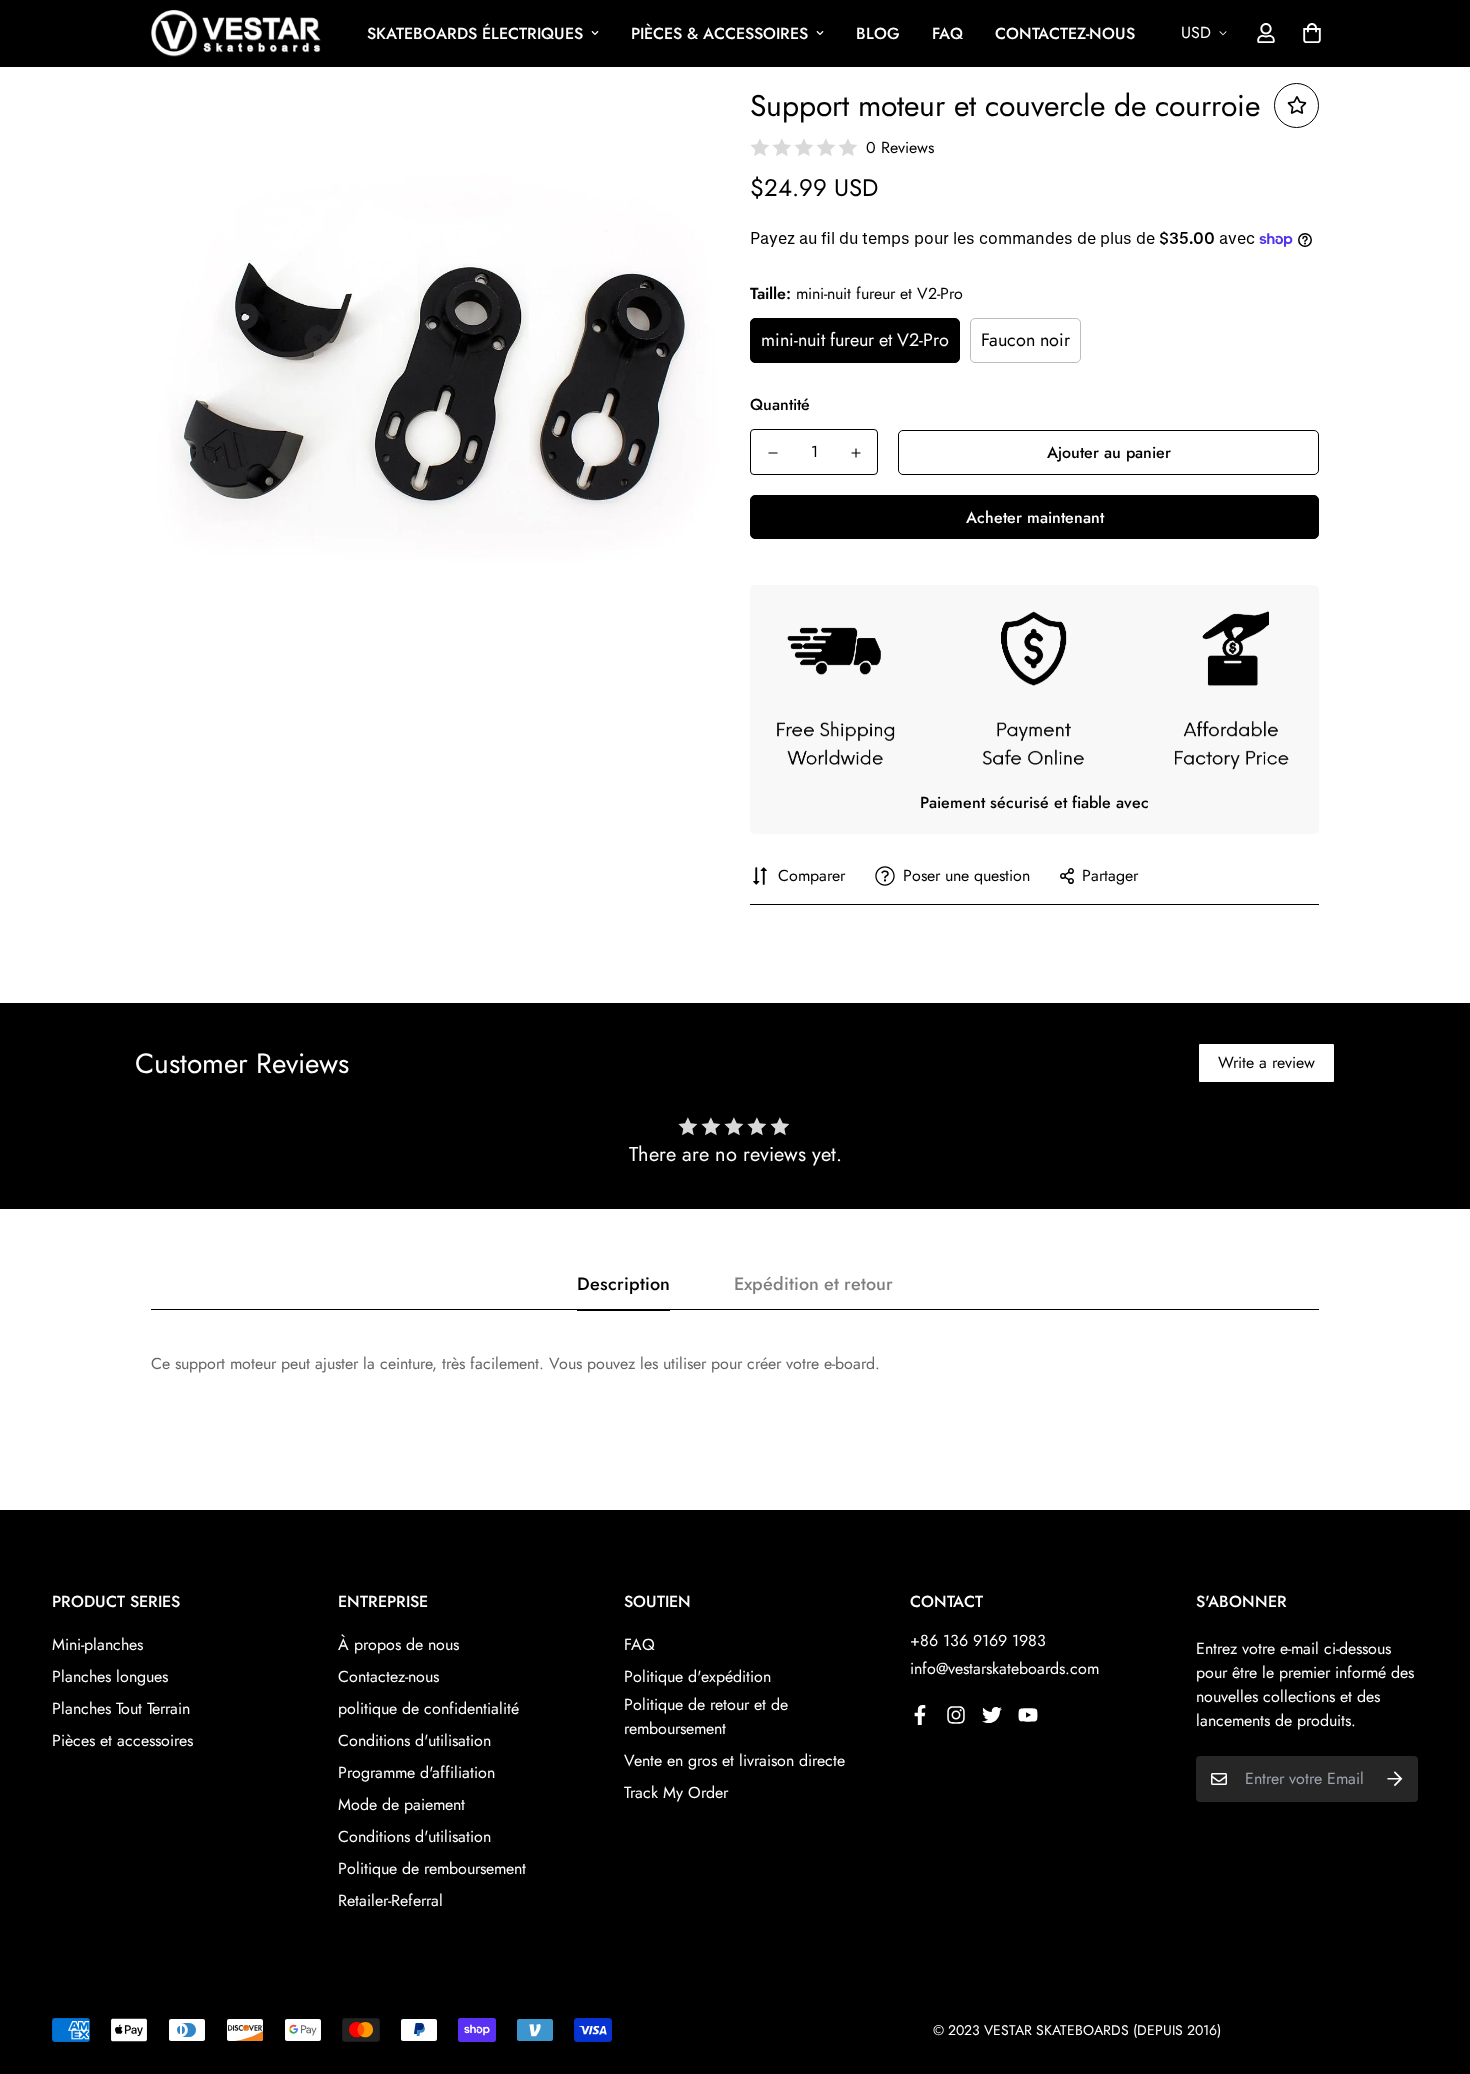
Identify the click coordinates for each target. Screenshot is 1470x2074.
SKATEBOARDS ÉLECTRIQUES (475, 33)
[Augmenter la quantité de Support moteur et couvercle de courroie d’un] (855, 453)
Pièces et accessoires (122, 1740)
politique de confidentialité (428, 1708)
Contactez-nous (388, 1676)
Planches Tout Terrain (121, 1708)
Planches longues (110, 1676)
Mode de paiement (401, 1804)
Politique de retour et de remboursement (706, 1716)
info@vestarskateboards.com (1004, 1668)
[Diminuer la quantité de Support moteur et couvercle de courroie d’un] (772, 453)
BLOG (878, 33)
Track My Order (676, 1792)
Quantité (780, 404)
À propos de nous (398, 1644)
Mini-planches (97, 1644)
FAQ (947, 33)
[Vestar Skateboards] (236, 33)
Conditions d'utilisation (414, 1740)
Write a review (1266, 1062)
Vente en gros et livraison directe (734, 1760)
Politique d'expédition (697, 1676)
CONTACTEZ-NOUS (1065, 33)
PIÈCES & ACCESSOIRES (719, 33)
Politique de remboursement (432, 1868)
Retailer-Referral (390, 1900)
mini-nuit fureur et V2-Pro (855, 340)
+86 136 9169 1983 (978, 1640)
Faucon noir (1025, 340)
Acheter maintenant (1035, 517)
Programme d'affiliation (416, 1772)
